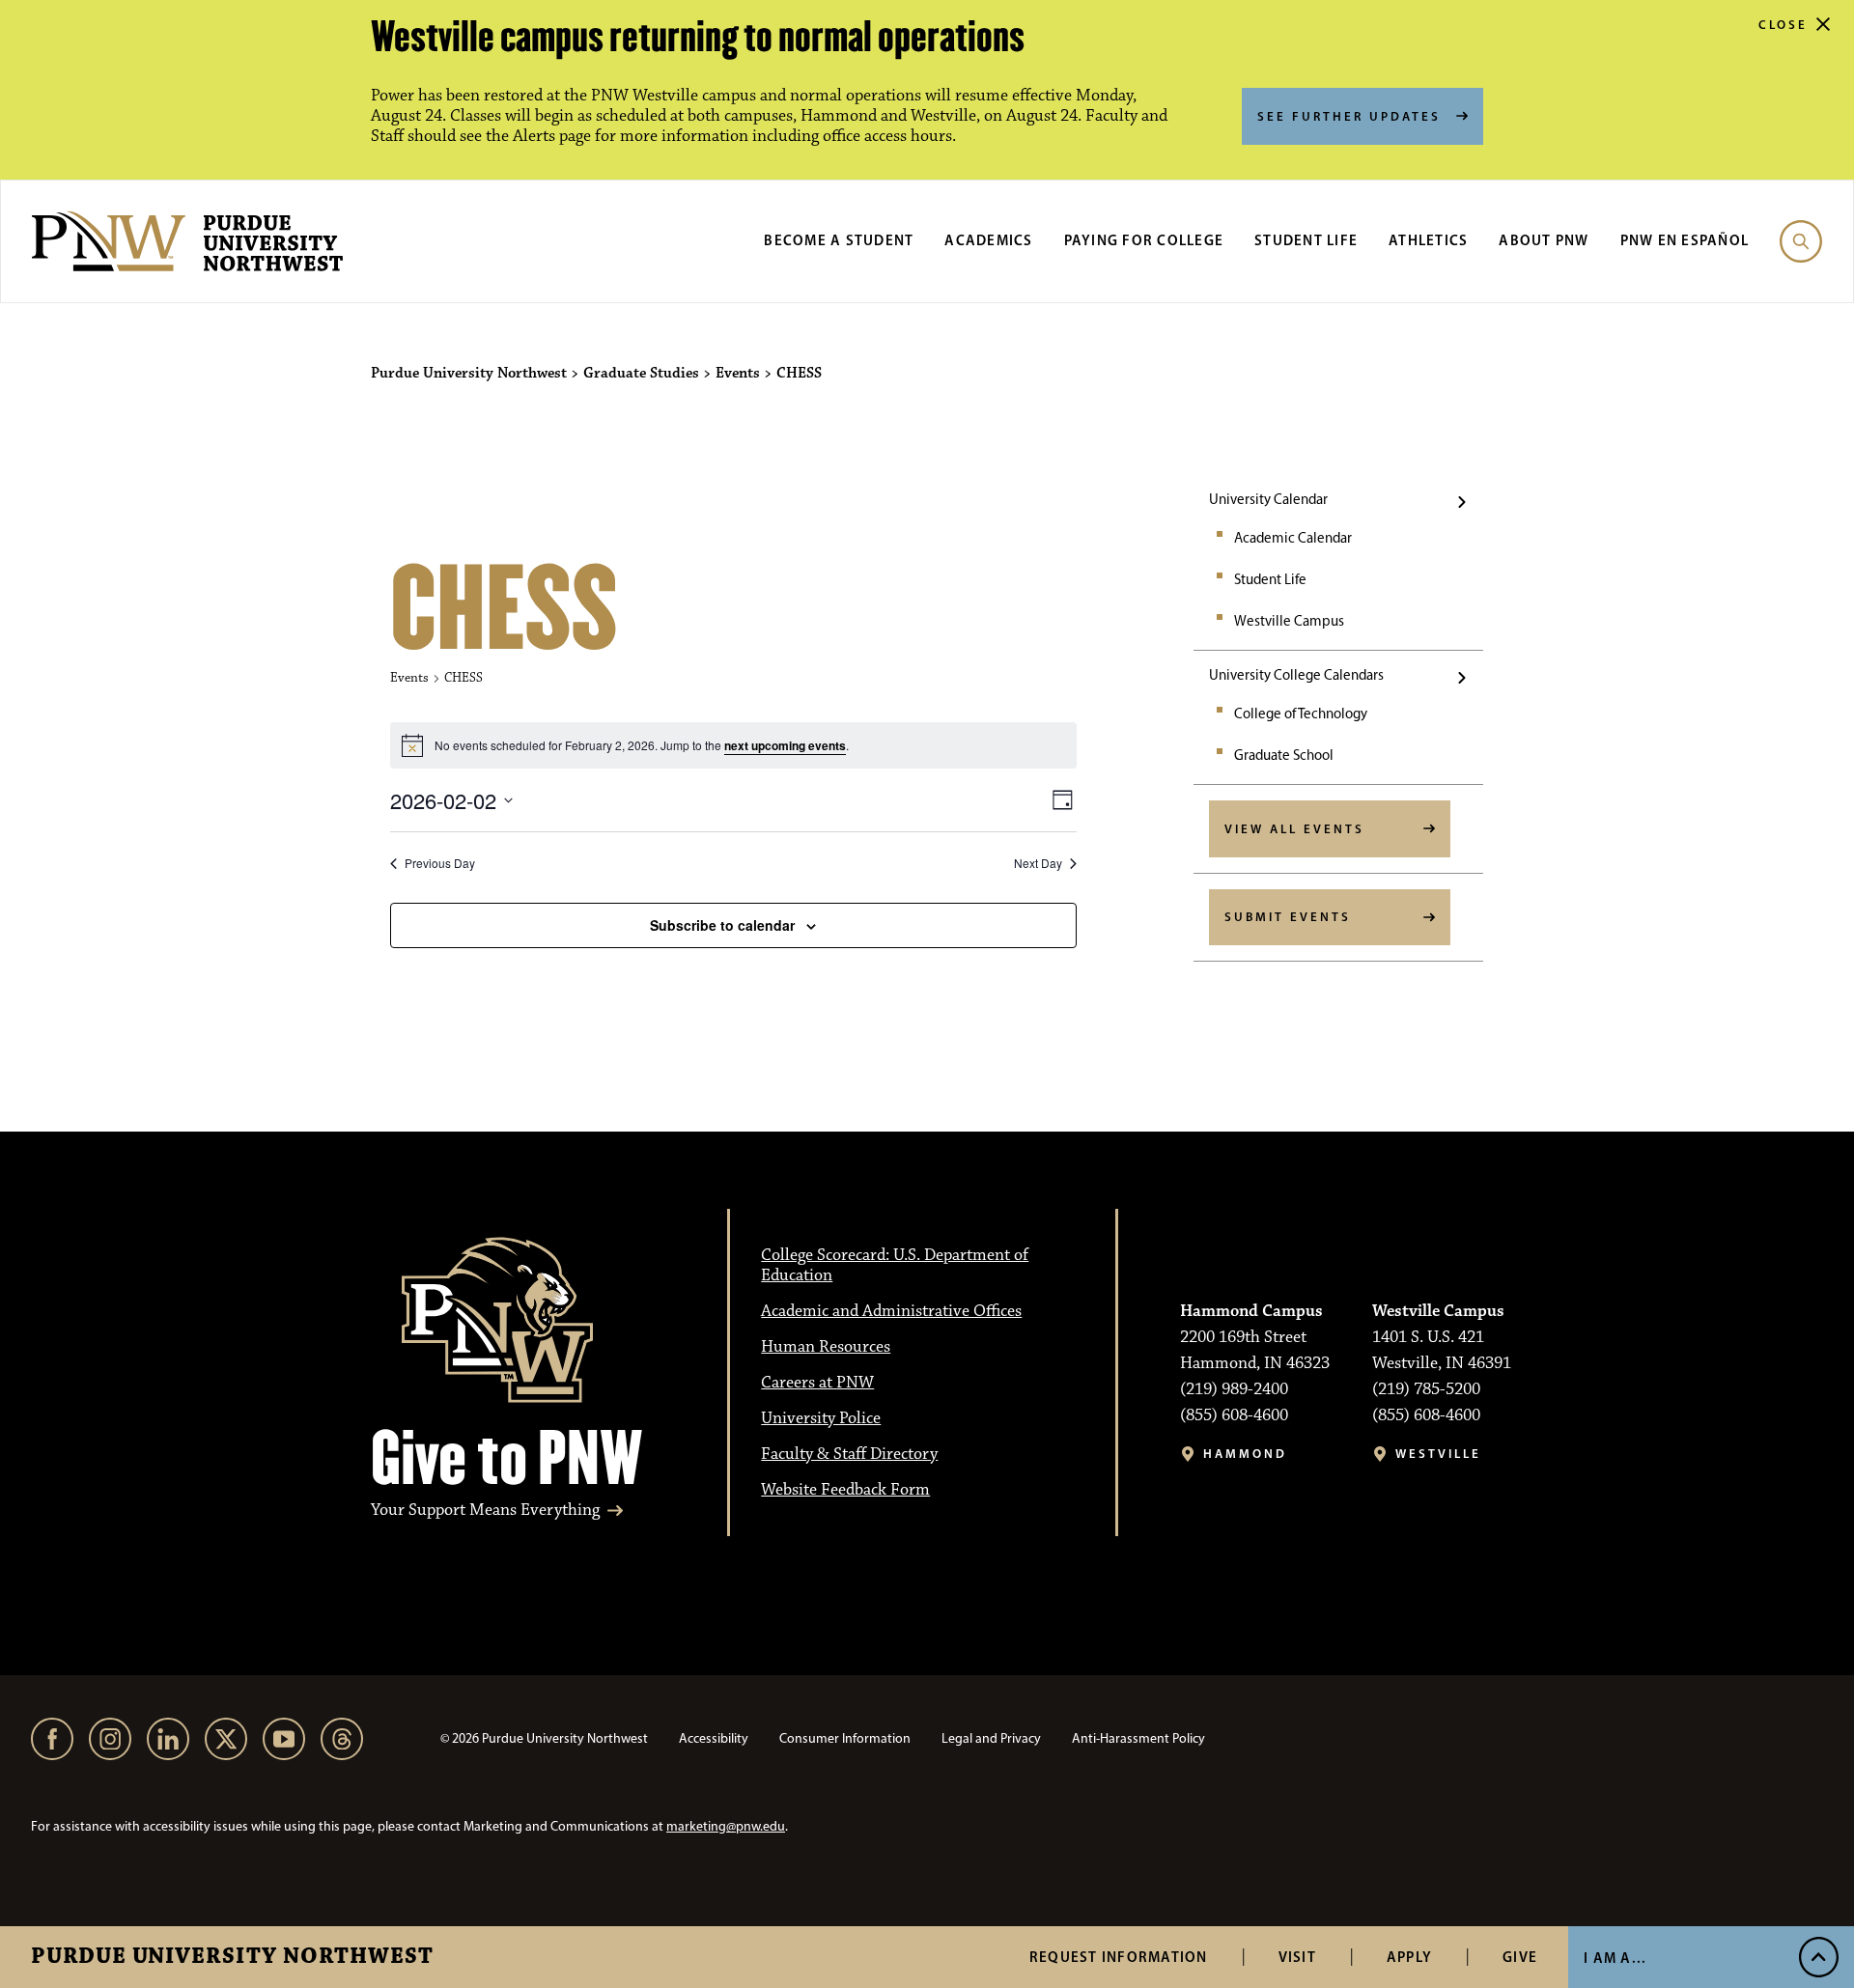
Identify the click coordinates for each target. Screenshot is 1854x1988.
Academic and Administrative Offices (891, 1311)
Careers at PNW (817, 1383)
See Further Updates (1349, 116)
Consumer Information (845, 1738)
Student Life (1306, 240)
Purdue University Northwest (232, 1957)
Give (1520, 1957)
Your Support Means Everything (485, 1511)
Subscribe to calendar (722, 925)
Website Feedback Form (845, 1490)
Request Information (1119, 1957)
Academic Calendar (1293, 538)
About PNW (1544, 240)
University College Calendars (1296, 675)
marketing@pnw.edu (726, 1826)
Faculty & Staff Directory (849, 1454)
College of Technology (1301, 714)
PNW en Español (1685, 240)
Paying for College (1144, 240)
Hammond (1245, 1454)
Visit (1297, 1957)
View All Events (1294, 828)
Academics (988, 240)
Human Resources (826, 1347)
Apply (1409, 1957)
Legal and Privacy (991, 1738)
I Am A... (1615, 1958)
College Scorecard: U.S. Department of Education (895, 1265)
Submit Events (1288, 916)
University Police (821, 1418)
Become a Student (839, 240)
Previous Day (440, 863)
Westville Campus (1289, 621)
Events (409, 678)
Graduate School (1284, 755)
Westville (1438, 1454)
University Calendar (1268, 499)
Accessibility (714, 1738)
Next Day (1038, 863)
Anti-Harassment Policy (1138, 1738)
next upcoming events (785, 745)
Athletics (1428, 240)
